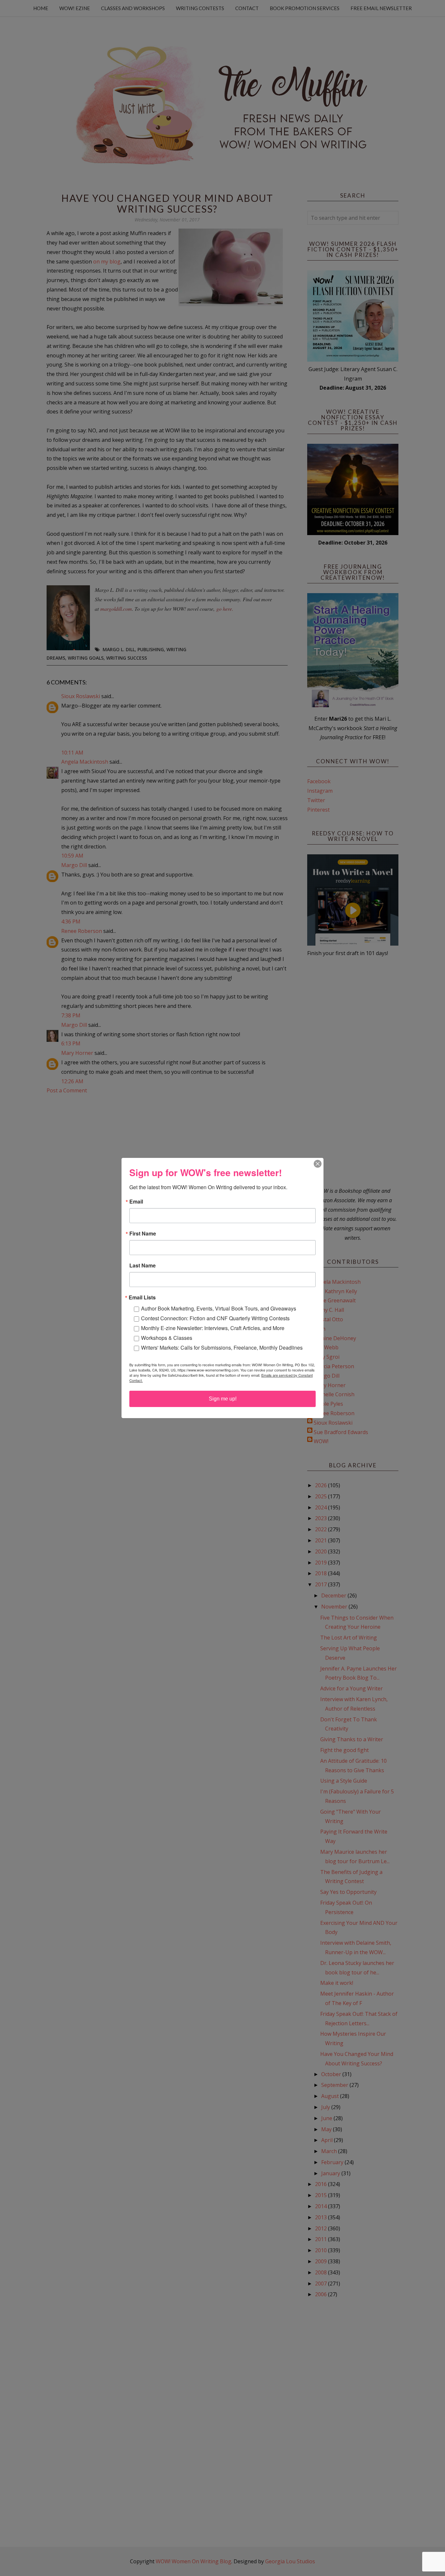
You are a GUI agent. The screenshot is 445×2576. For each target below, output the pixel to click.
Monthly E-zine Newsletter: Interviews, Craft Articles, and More (213, 1328)
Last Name (143, 1266)
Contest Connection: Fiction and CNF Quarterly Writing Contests (215, 1318)
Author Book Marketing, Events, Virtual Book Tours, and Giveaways (219, 1308)
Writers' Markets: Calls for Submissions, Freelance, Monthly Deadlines (222, 1348)
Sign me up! (223, 1399)
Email (136, 1202)
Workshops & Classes (167, 1338)
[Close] (318, 1164)
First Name (143, 1234)
